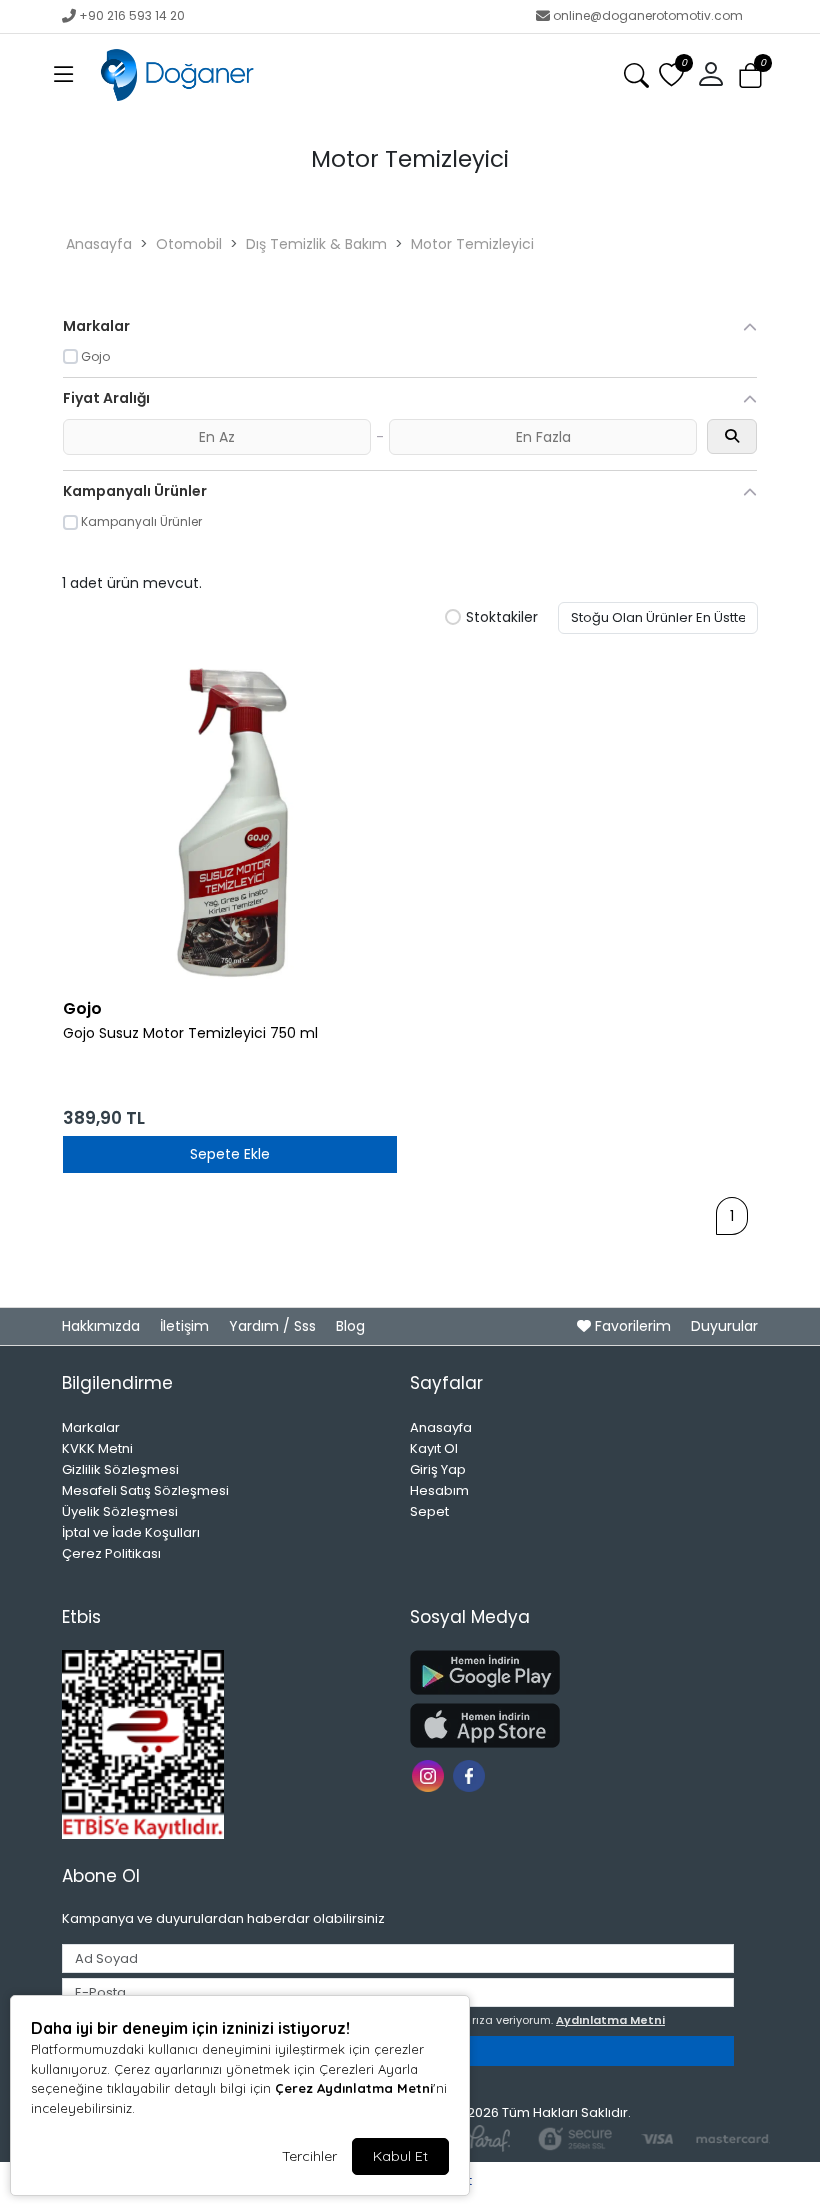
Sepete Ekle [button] (230, 1154)
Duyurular (724, 1326)
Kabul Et (400, 2156)
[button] (64, 75)
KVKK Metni (97, 1448)
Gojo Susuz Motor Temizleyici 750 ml (190, 1033)
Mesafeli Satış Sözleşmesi (145, 1490)
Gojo (82, 1008)
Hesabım (439, 1490)
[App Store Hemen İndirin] (572, 1725)
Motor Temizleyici (472, 244)
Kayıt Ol (434, 1448)
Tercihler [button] (309, 2156)
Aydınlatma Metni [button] (610, 2020)
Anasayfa (99, 244)
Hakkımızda (103, 1326)
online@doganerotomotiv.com (648, 15)
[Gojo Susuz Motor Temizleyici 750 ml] (230, 820)
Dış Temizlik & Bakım (316, 244)
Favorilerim (633, 1326)
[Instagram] (430, 1774)
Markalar (91, 1427)
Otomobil (189, 244)
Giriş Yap (438, 1469)
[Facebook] (471, 1774)
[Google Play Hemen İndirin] (572, 1672)
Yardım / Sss (274, 1326)
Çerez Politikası (111, 1553)
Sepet (429, 1511)
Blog (350, 1326)
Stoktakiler (502, 618)
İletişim (186, 1326)
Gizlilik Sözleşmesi (120, 1469)
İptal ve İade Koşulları (131, 1532)
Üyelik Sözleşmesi (120, 1511)
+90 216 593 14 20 (132, 15)
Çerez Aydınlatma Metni (354, 2088)
